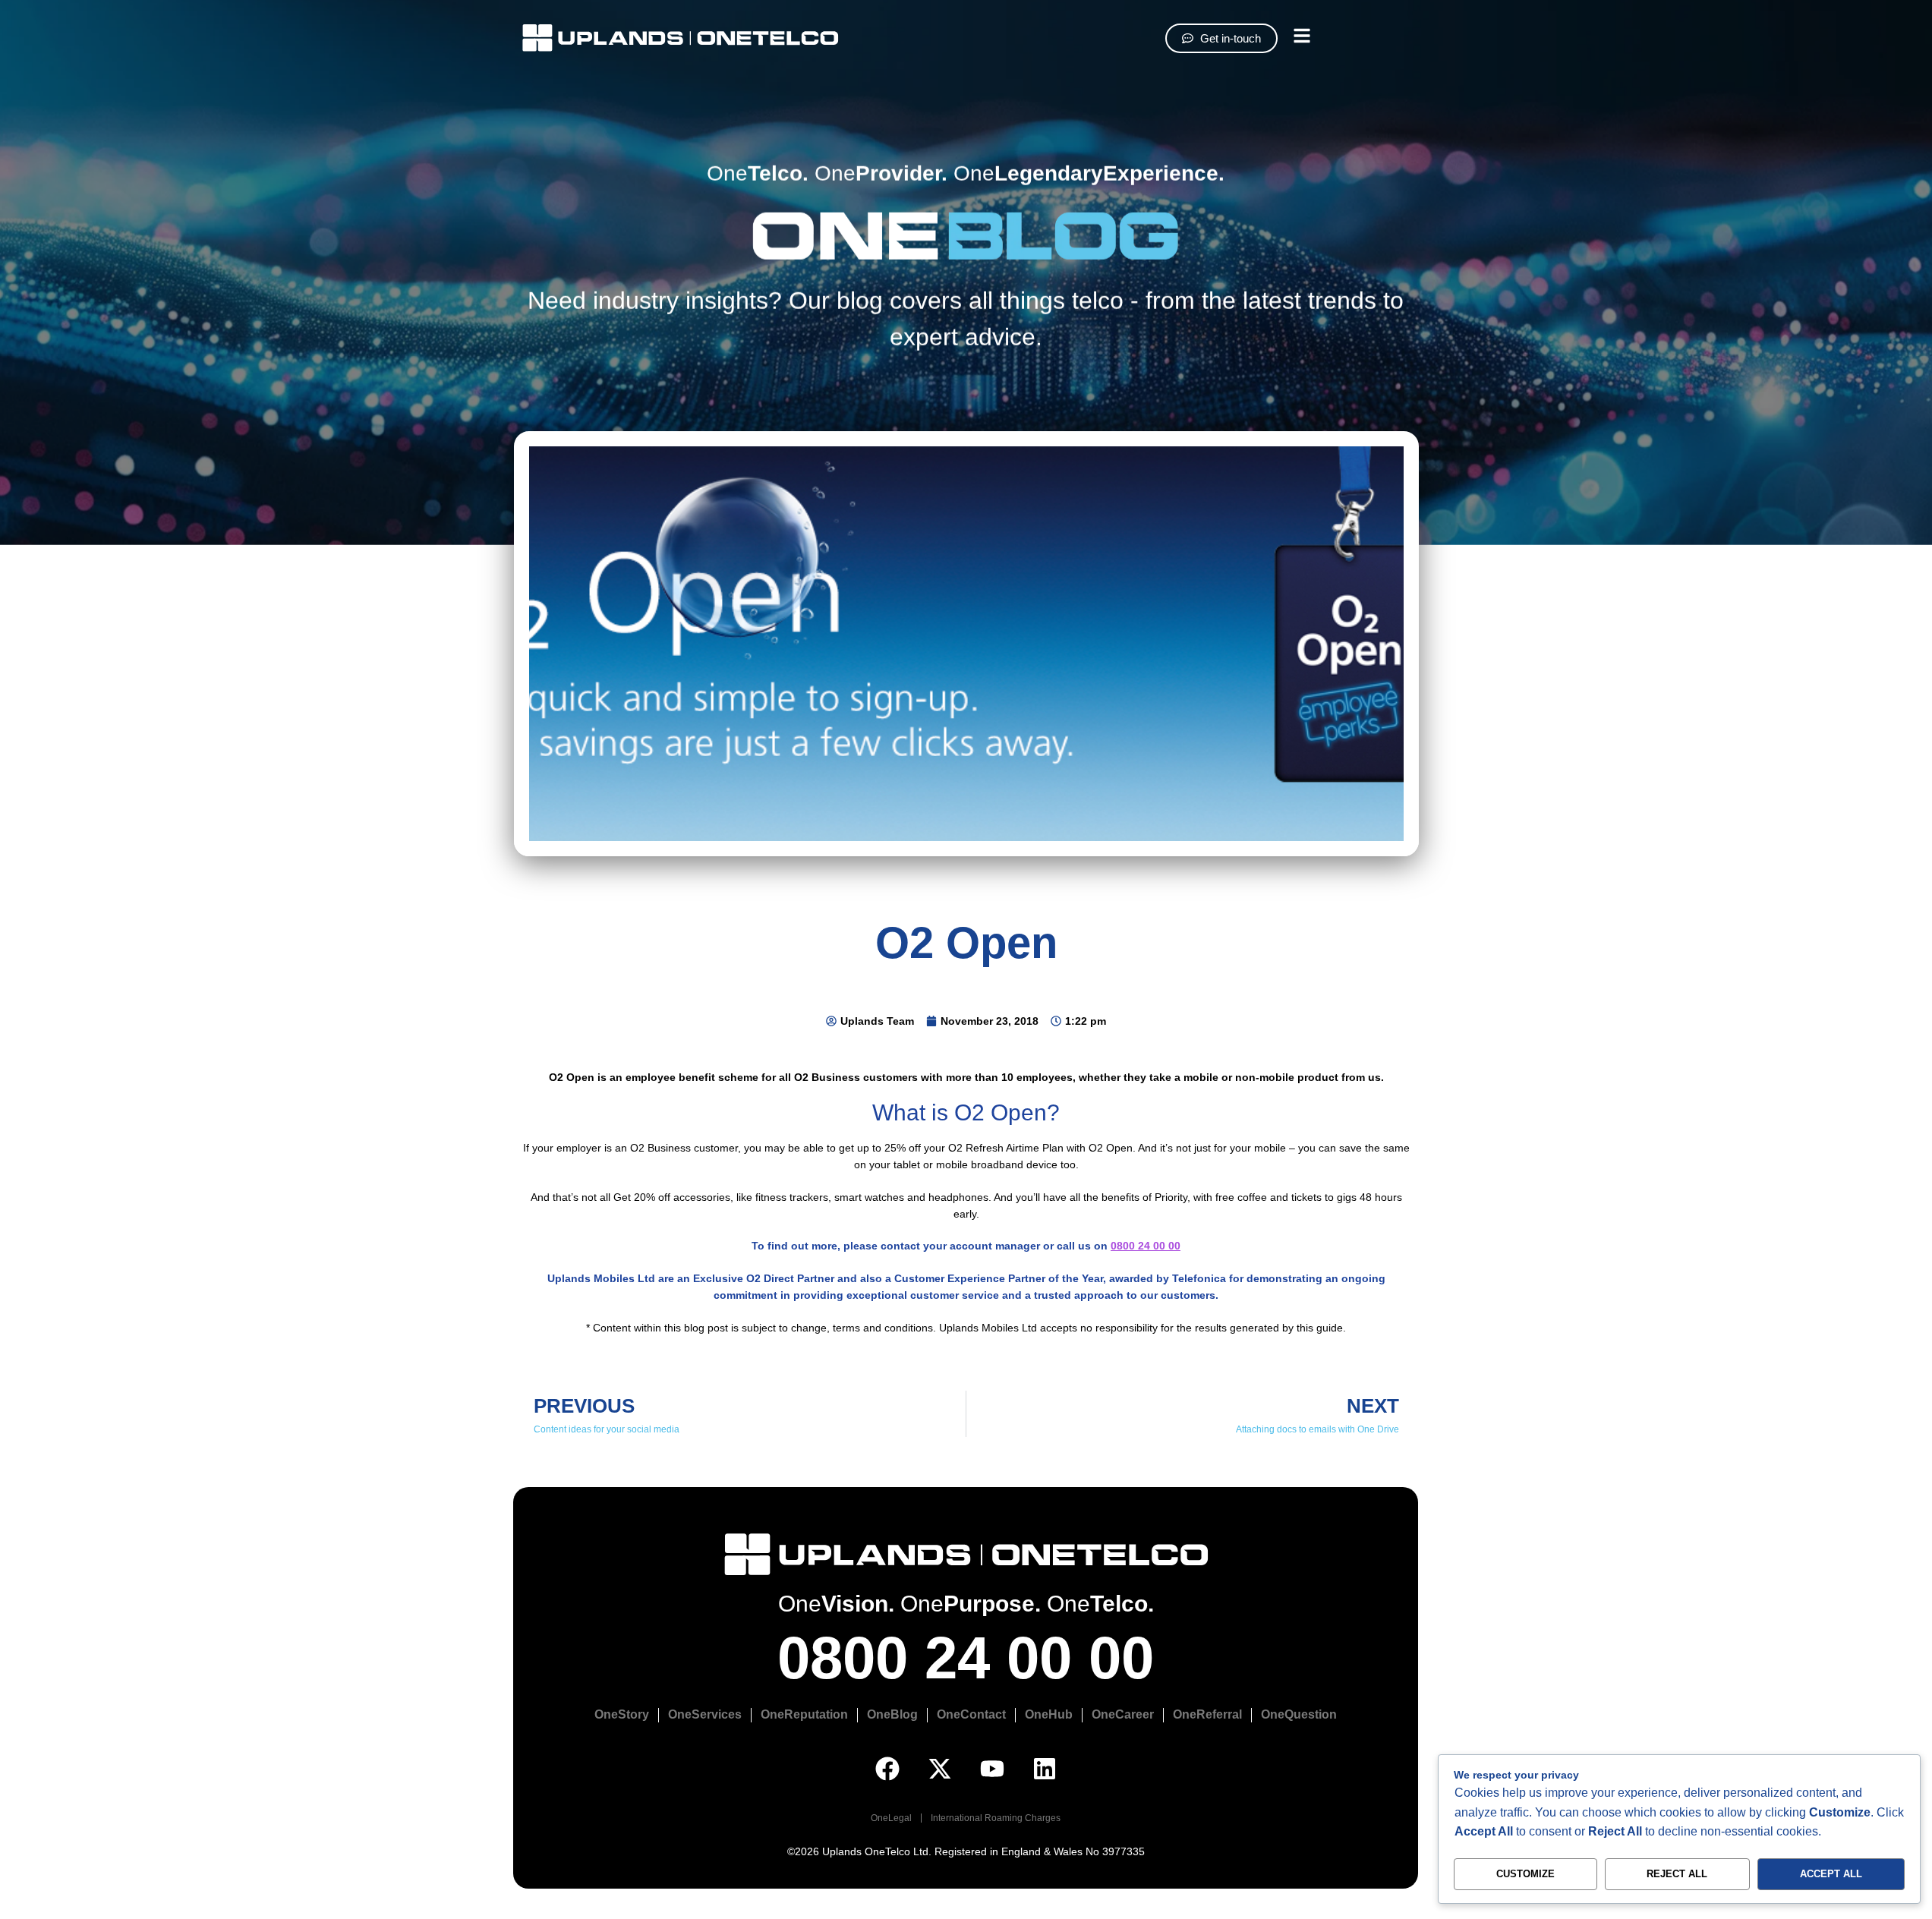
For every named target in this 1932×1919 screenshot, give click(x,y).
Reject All (1677, 1874)
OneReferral (1207, 1714)
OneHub (1049, 1714)
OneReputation (804, 1714)
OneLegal (891, 1818)
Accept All (1831, 1874)
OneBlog (892, 1714)
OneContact (971, 1714)
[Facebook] (887, 1769)
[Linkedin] (1045, 1769)
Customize (1525, 1874)
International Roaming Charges (996, 1818)
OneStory (622, 1714)
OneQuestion (1299, 1714)
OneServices (705, 1714)
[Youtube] (992, 1769)
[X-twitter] (940, 1769)
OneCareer (1123, 1714)
